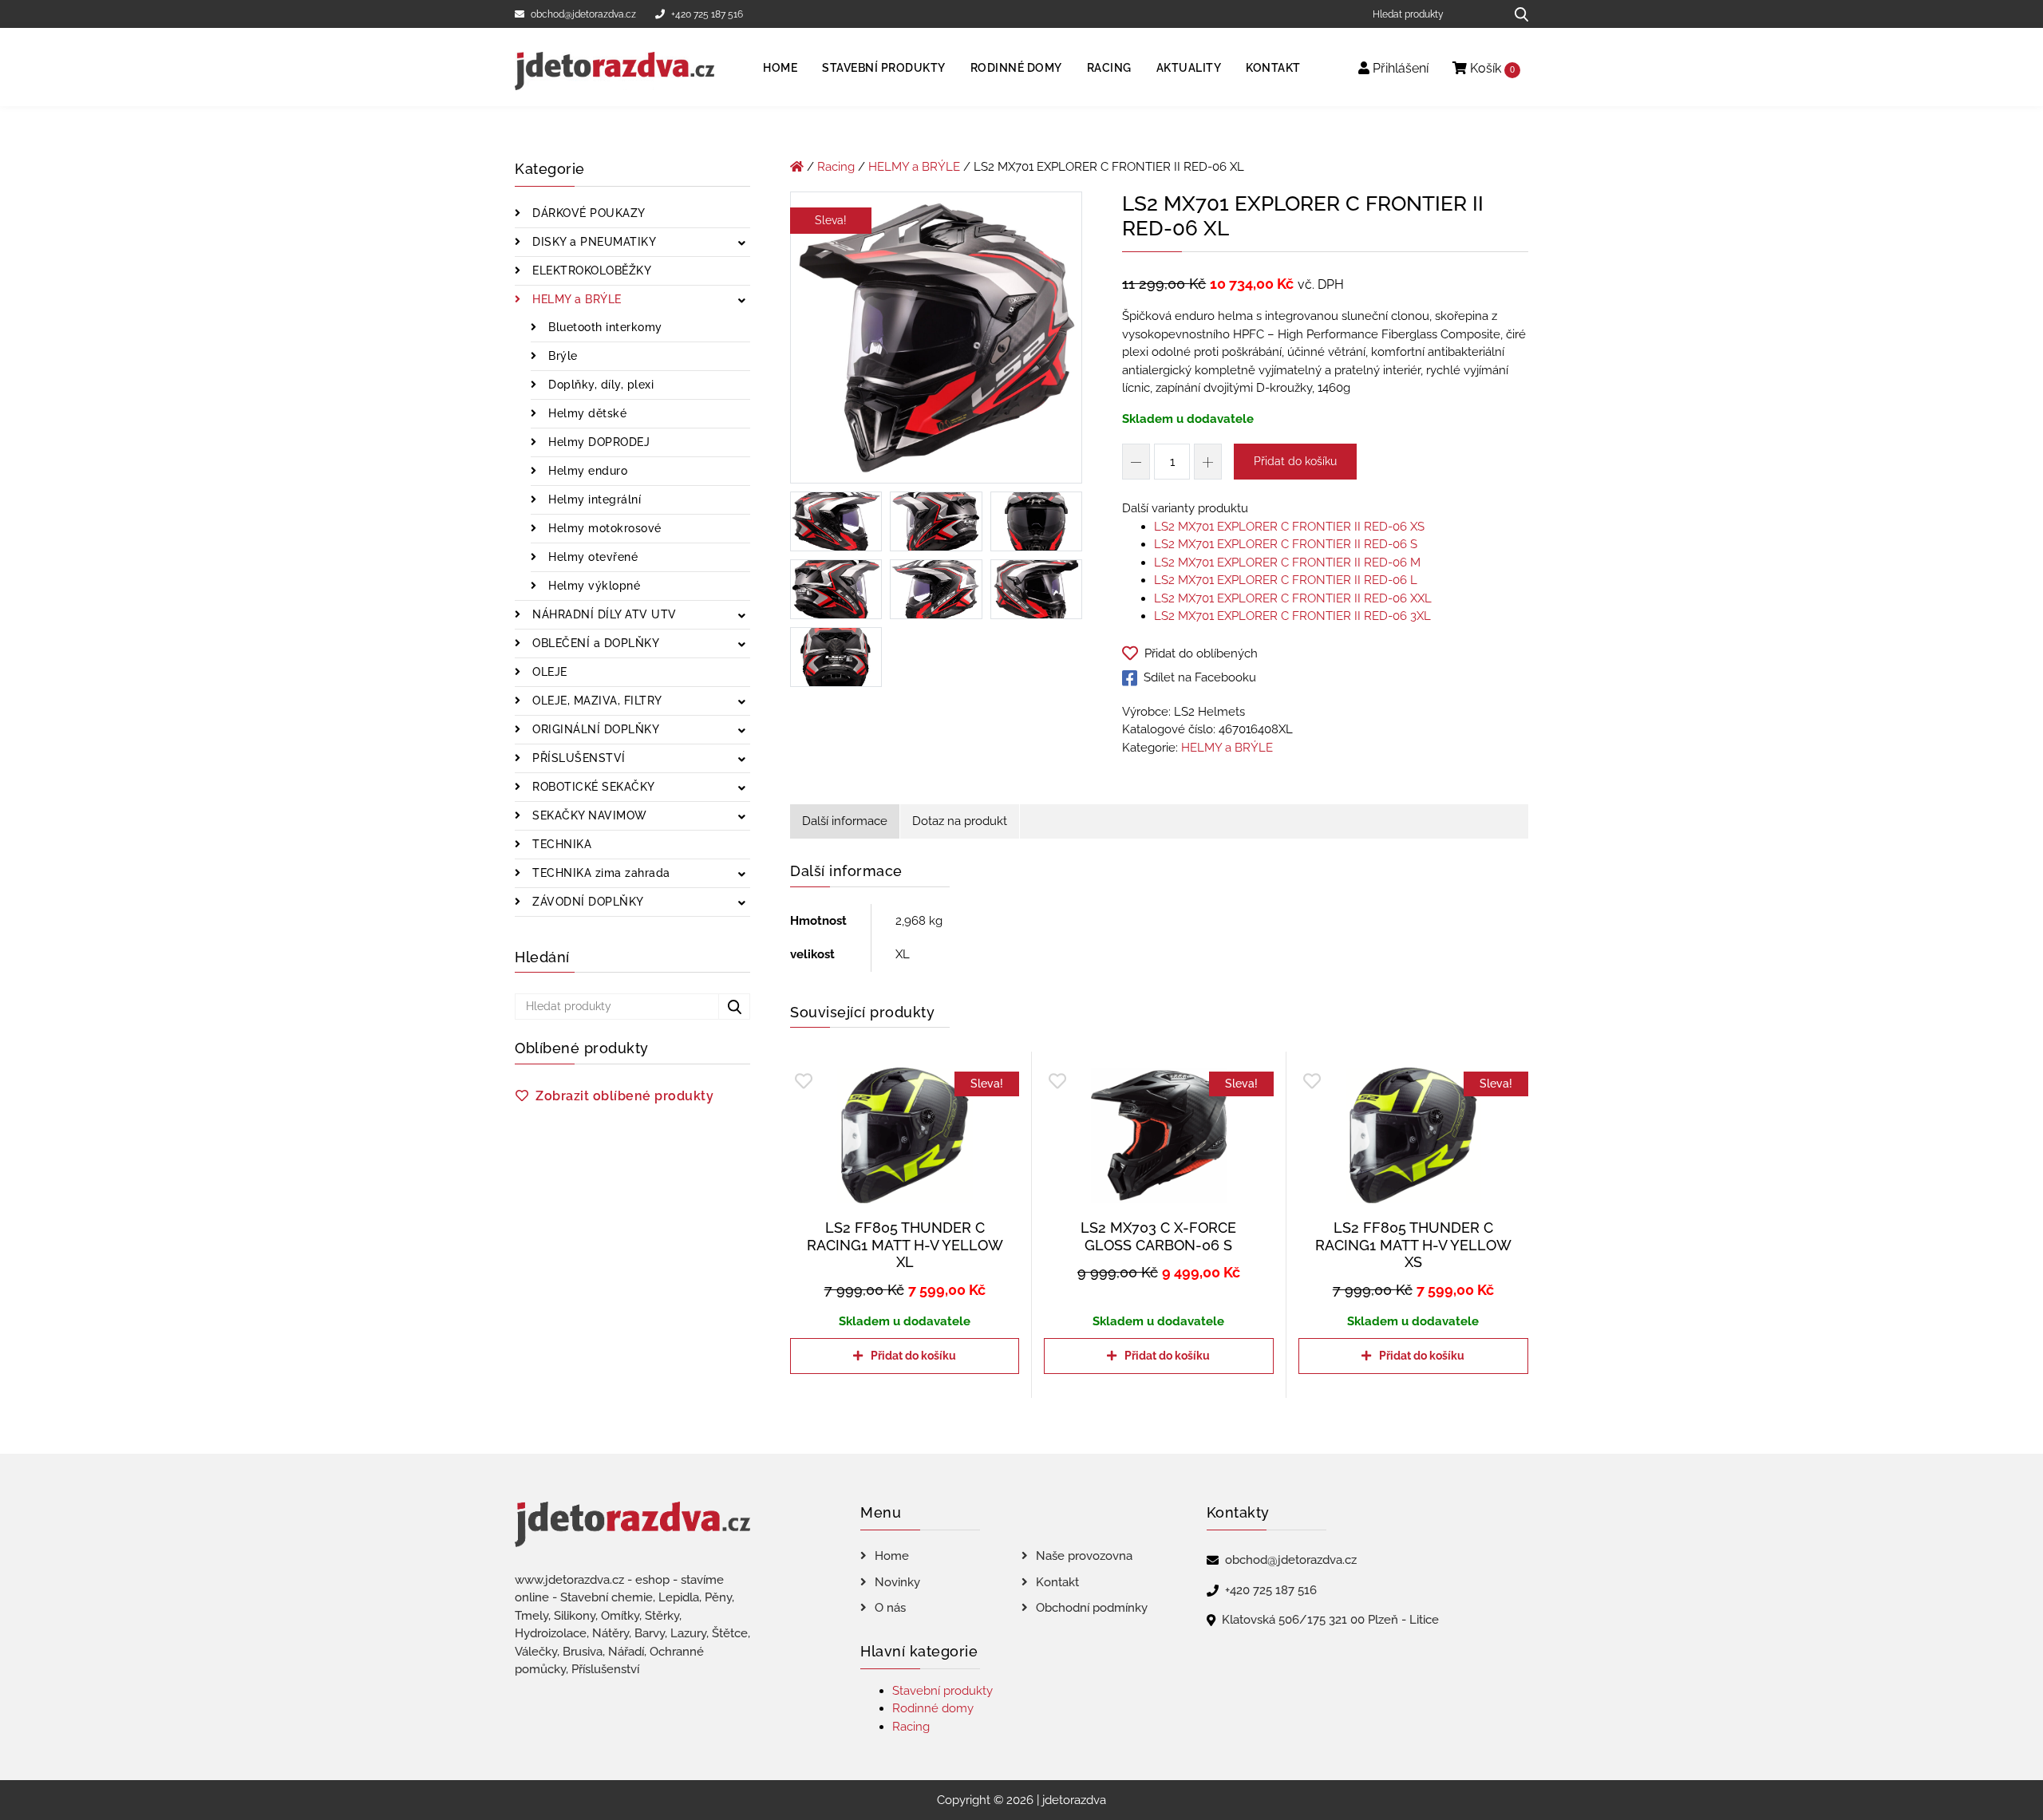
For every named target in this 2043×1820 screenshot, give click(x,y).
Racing (1109, 68)
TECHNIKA (561, 844)
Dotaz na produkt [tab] (960, 821)
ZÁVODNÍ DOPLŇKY (587, 902)
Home (780, 68)
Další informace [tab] (845, 821)
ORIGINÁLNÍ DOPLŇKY (595, 729)
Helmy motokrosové (603, 528)
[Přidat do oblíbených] (804, 1082)
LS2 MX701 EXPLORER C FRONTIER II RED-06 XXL (1293, 598)
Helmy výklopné (593, 586)
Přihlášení (1399, 68)
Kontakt (1273, 68)
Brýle (561, 356)
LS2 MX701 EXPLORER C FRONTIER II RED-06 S (1286, 544)
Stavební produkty (884, 68)
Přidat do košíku (1295, 461)
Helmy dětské (586, 413)
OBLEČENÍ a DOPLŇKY (595, 643)
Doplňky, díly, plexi (600, 385)
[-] (1136, 462)
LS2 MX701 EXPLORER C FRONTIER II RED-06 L (1286, 580)
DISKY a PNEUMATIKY (593, 242)
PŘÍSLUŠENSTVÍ (577, 758)
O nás (890, 1608)
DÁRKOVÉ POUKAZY (587, 213)
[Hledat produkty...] (1516, 14)
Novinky (897, 1582)
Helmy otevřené (592, 557)
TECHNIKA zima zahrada (600, 873)
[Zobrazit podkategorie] (742, 244)
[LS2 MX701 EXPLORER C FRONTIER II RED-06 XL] (936, 341)
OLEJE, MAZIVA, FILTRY (596, 701)
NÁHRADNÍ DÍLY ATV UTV (603, 614)
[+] (1208, 462)
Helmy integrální (593, 499)
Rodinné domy (1016, 68)
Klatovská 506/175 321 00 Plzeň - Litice (1330, 1620)
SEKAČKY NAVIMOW (588, 815)
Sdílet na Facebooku (1200, 677)
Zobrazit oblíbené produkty (624, 1096)
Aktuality (1189, 68)
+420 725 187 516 (707, 14)
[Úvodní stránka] (797, 167)
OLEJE (548, 672)
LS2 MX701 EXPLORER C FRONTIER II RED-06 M (1287, 563)
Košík (1491, 68)
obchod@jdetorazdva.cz (583, 14)
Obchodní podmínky (1092, 1608)
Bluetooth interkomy (604, 327)
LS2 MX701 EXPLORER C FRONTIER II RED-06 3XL (1292, 616)
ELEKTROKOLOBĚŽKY (591, 270)
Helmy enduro (587, 471)
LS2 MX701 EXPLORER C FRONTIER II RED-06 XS (1289, 527)
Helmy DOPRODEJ (598, 442)
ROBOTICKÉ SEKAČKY (592, 787)
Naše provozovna (1084, 1556)
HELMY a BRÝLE (575, 299)
